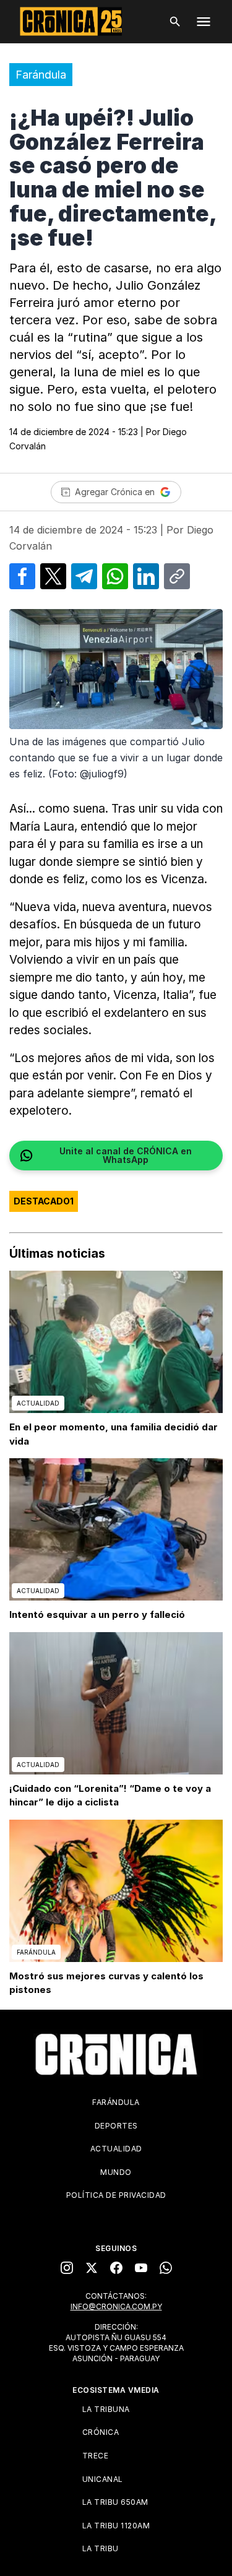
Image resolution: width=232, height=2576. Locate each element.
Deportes (116, 2126)
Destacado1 (44, 1201)
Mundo (116, 2172)
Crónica (101, 2432)
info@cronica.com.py (116, 2306)
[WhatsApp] (166, 2268)
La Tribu (101, 2548)
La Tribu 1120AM (116, 2526)
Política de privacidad (116, 2195)
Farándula (41, 75)
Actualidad (116, 2149)
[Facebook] (116, 2268)
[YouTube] (141, 2268)
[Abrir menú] (204, 22)
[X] (92, 2268)
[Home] (116, 2054)
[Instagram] (67, 2268)
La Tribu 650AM (115, 2502)
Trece (96, 2456)
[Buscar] (175, 22)
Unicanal (103, 2479)
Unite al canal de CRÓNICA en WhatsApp (126, 1155)
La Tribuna (106, 2409)
